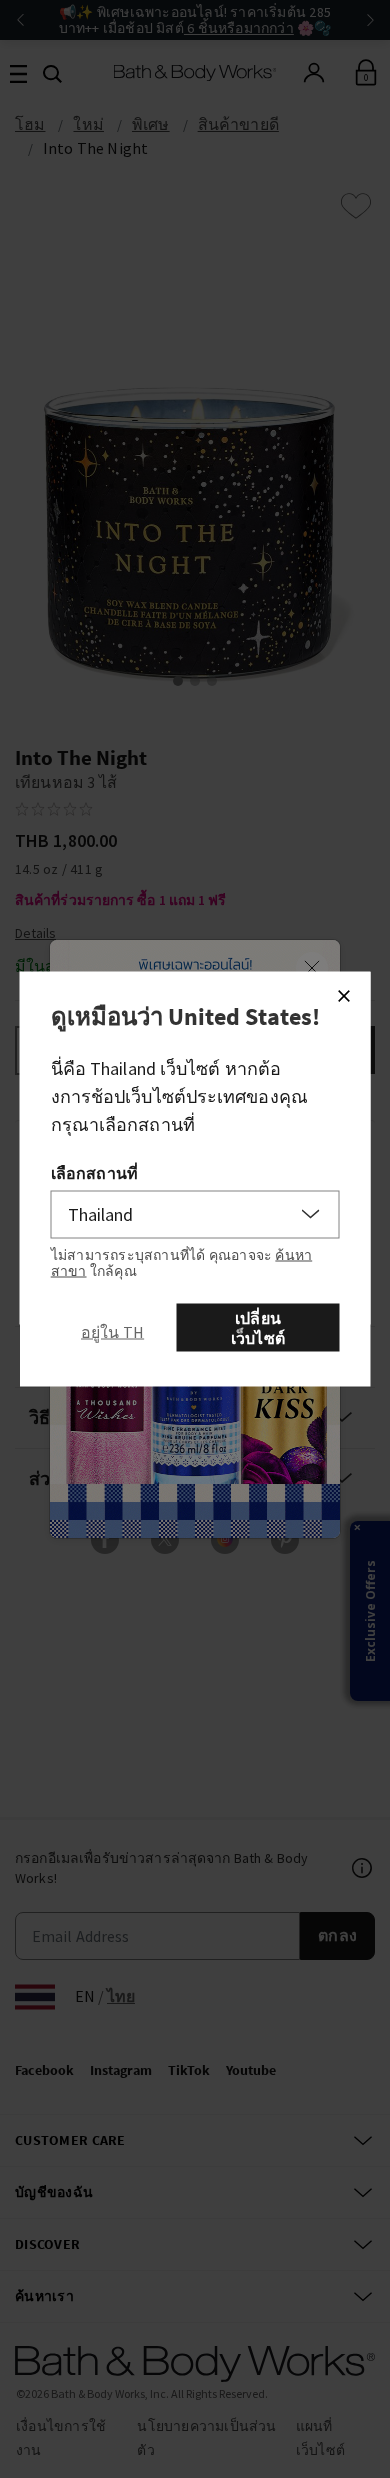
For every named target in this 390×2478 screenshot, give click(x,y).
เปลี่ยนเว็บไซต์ (258, 1327)
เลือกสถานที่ (94, 1172)
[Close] (344, 995)
